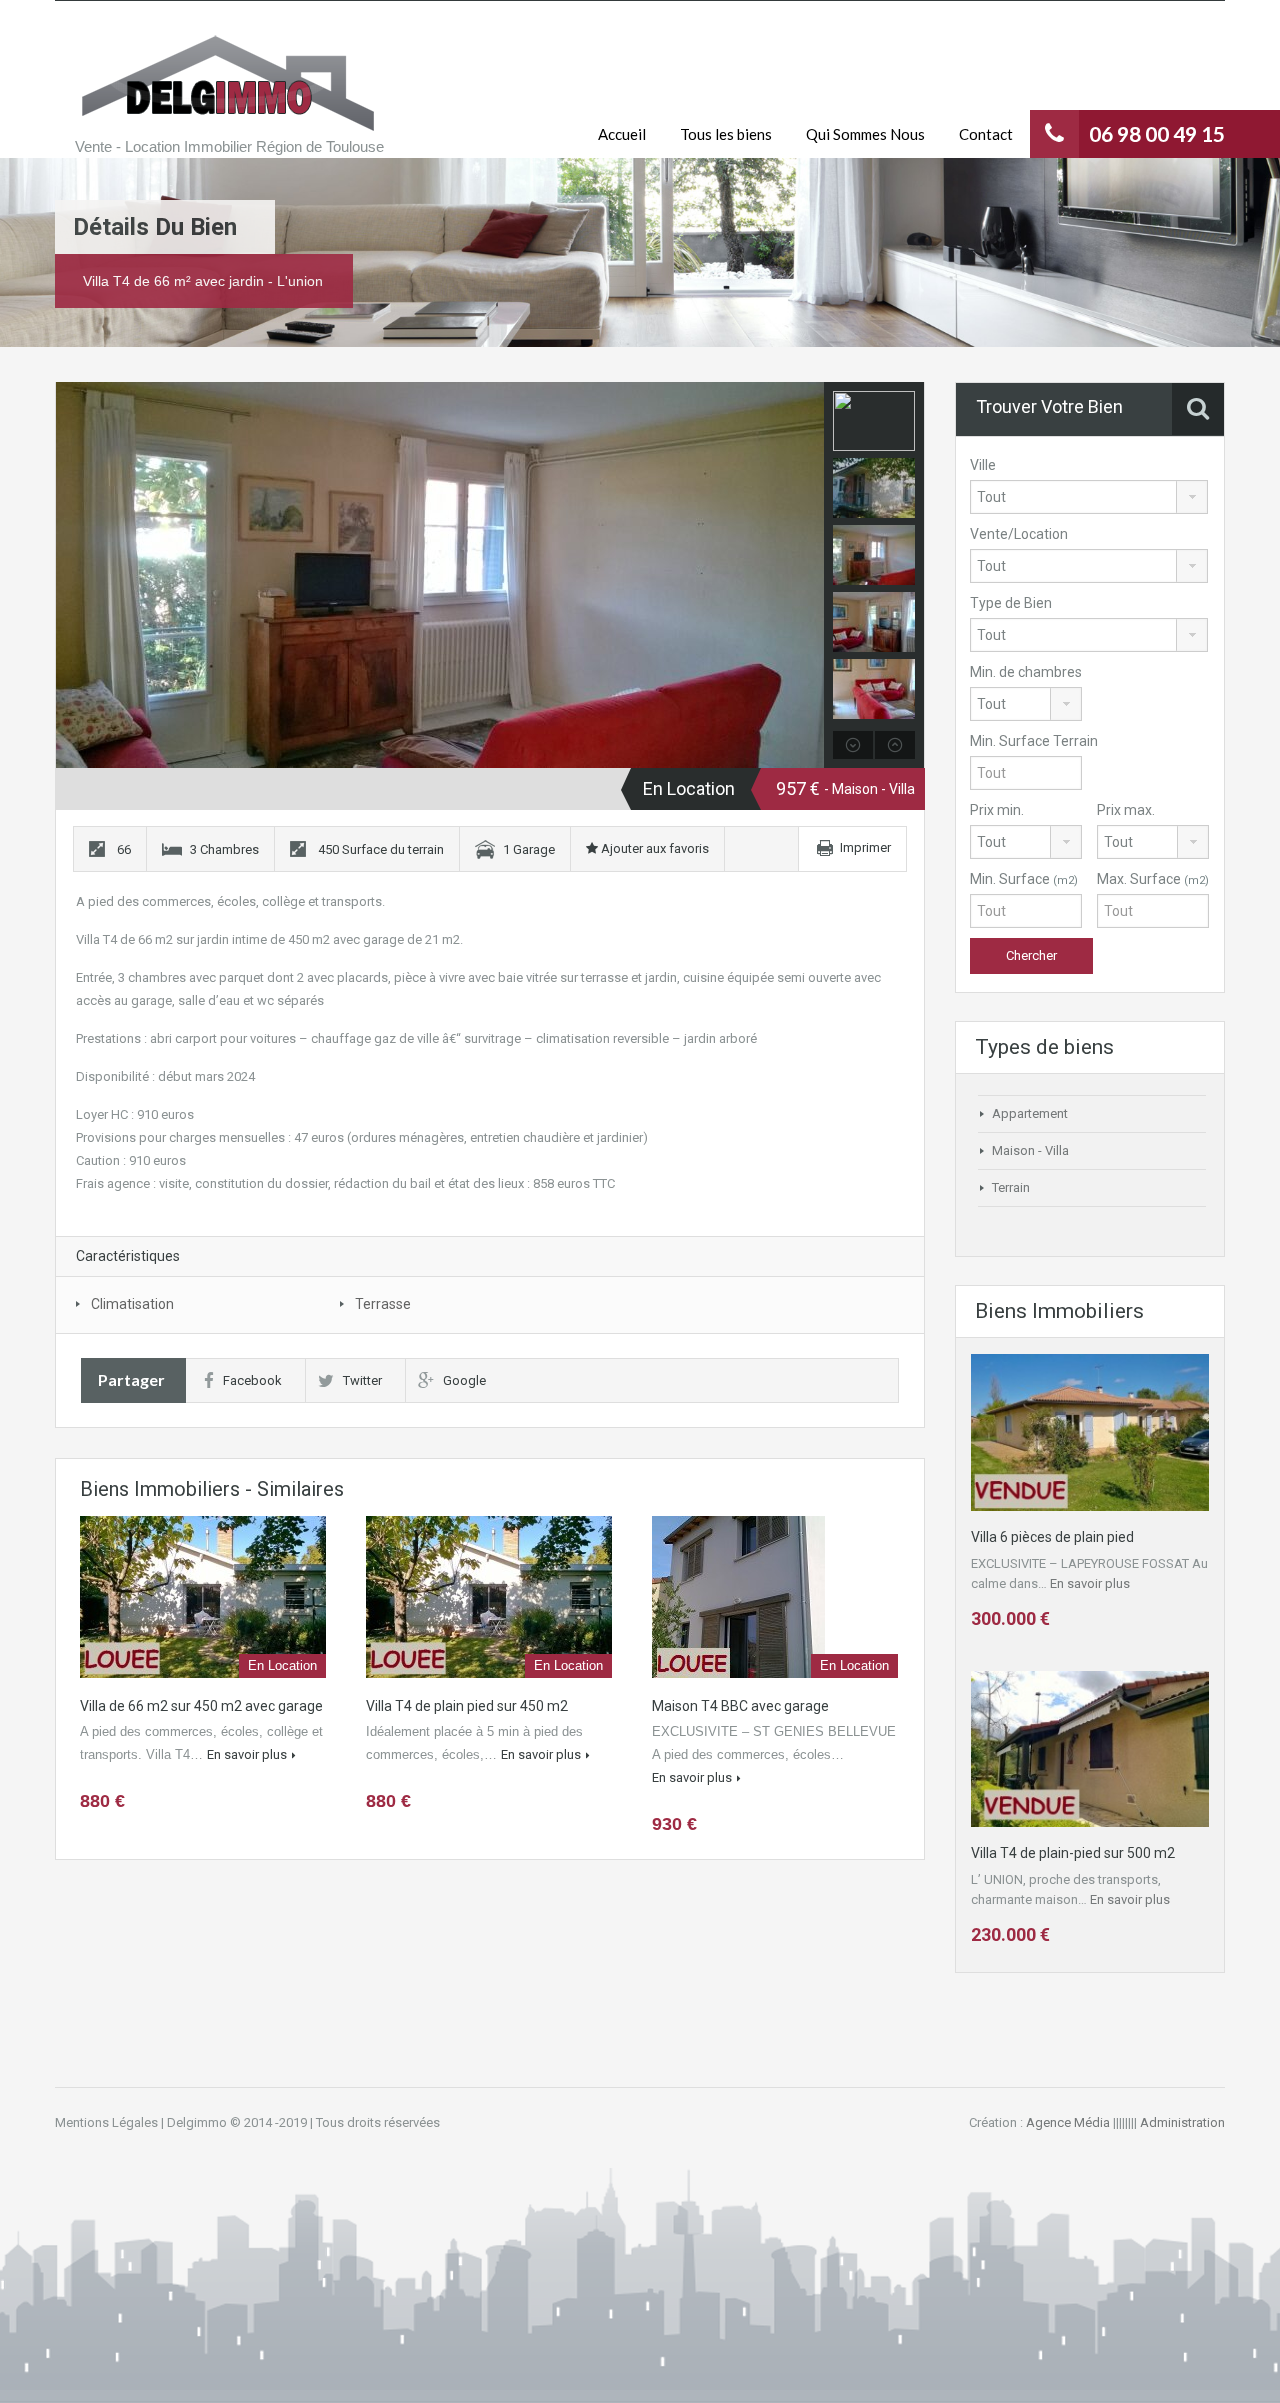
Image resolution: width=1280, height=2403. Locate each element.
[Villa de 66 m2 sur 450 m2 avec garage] (203, 1597)
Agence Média (1068, 2122)
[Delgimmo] (225, 81)
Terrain (1011, 1187)
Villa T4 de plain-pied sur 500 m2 (1073, 1853)
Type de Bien (1011, 603)
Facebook (252, 1380)
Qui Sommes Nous (865, 134)
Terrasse (383, 1304)
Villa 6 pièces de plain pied (1052, 1537)
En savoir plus (247, 1754)
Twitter (362, 1380)
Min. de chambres (1026, 672)
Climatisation (132, 1304)
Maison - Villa (1030, 1150)
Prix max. (1126, 810)
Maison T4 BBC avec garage (740, 1706)
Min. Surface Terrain (1034, 741)
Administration (1182, 2122)
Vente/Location (1019, 534)
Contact (986, 134)
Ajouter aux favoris (653, 848)
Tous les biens (726, 134)
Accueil (622, 134)
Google (464, 1380)
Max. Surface (1153, 879)
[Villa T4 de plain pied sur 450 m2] (489, 1597)
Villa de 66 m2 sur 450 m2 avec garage (201, 1706)
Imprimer (865, 847)
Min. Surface (1024, 879)
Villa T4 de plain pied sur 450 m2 (467, 1706)
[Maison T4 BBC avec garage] (775, 1597)
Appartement (1030, 1113)
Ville (983, 465)
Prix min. (997, 810)
